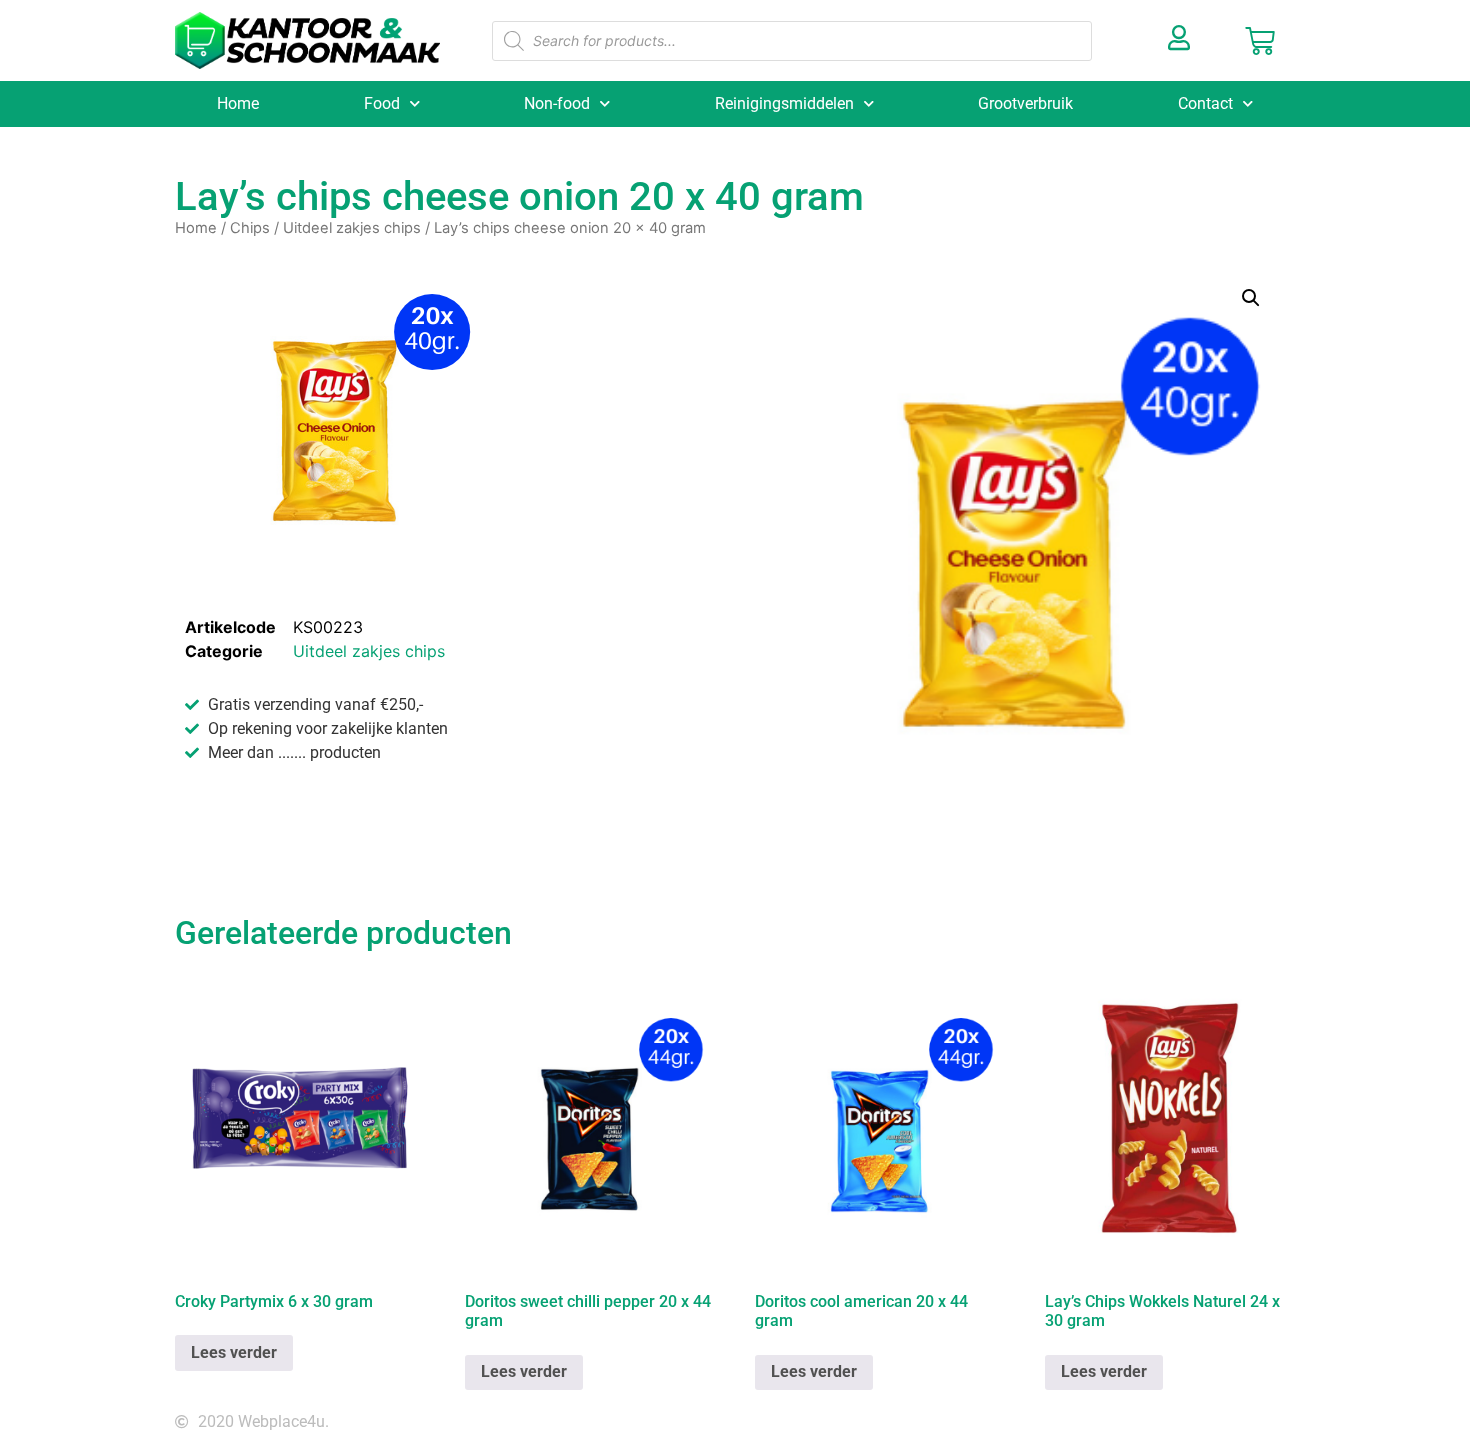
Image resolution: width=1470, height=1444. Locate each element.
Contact (1205, 103)
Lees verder (234, 1352)
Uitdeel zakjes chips (352, 228)
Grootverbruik (1025, 103)
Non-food (557, 103)
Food (382, 103)
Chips (250, 228)
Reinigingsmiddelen (784, 103)
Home (238, 103)
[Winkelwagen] (1260, 41)
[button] (1251, 298)
